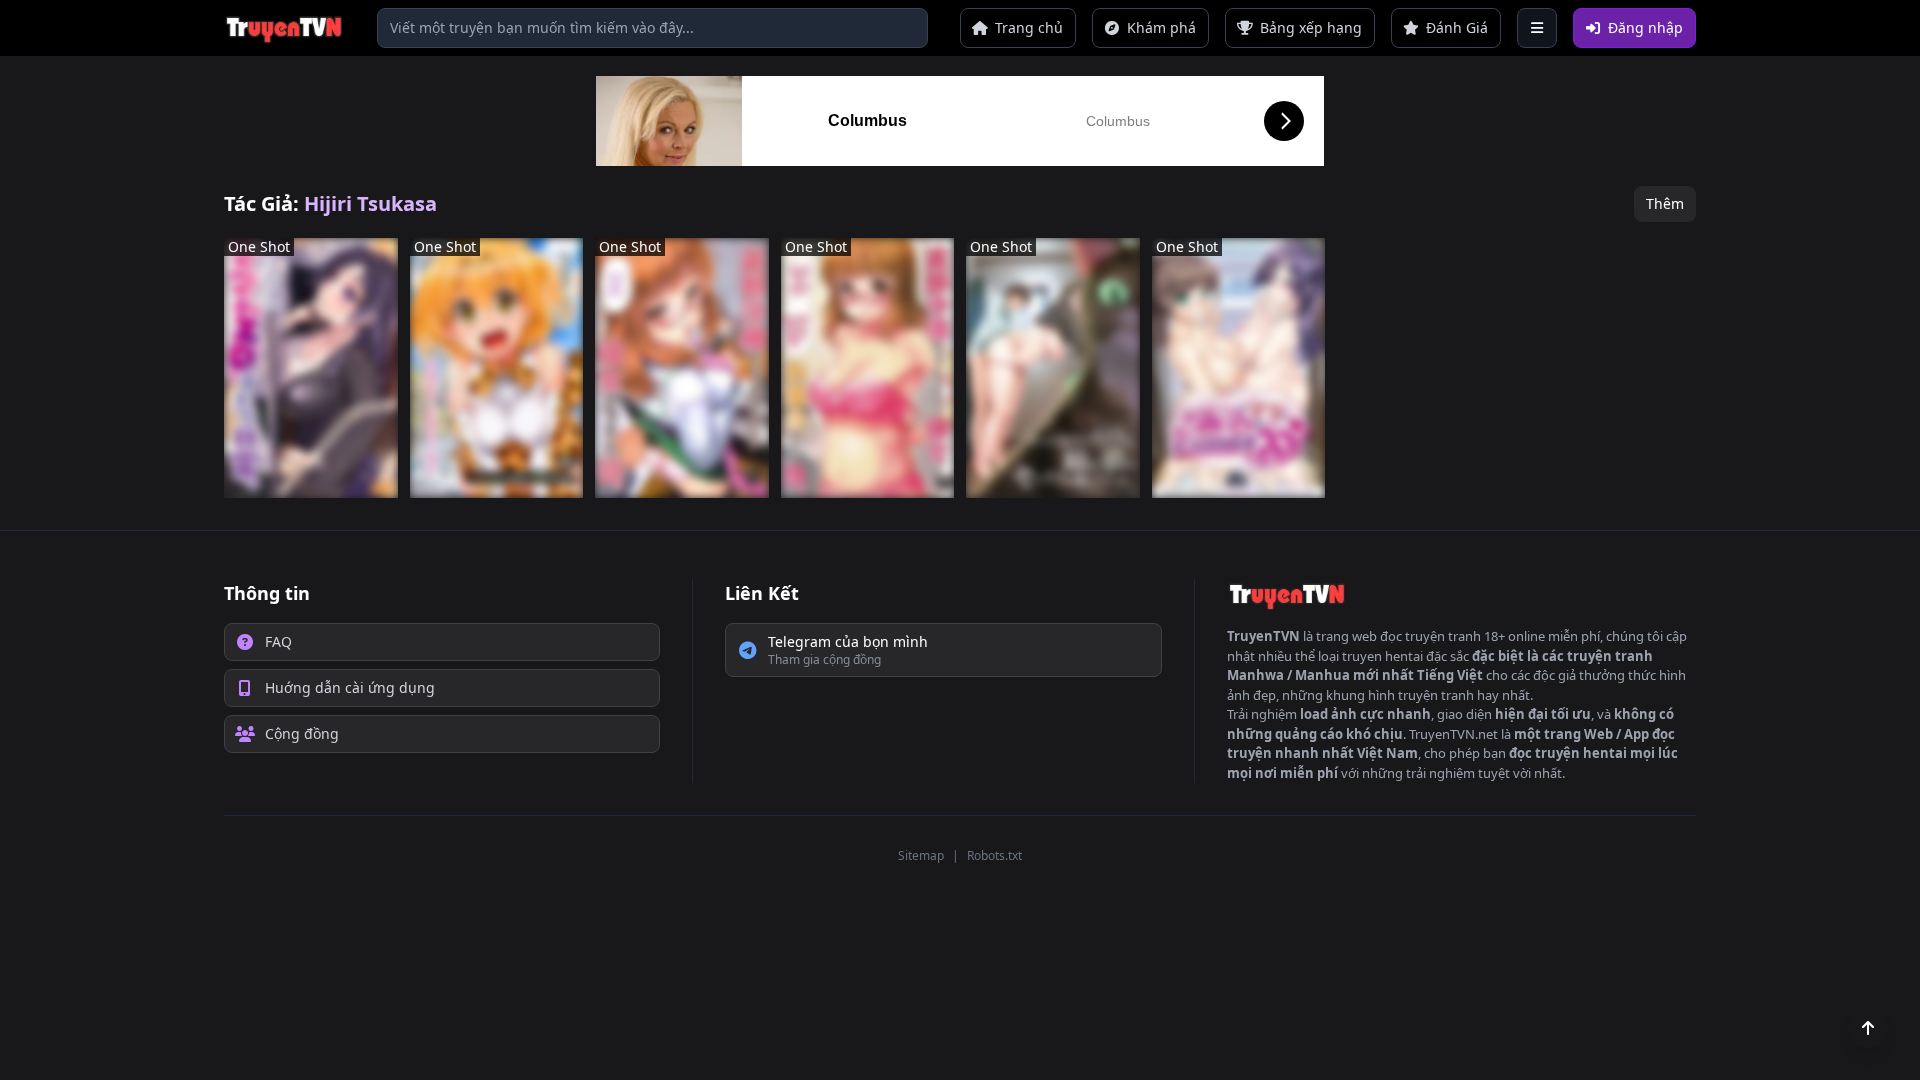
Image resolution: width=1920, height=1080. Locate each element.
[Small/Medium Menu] (1537, 28)
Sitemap (921, 855)
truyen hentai (1382, 656)
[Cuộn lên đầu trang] (1868, 1028)
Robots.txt (994, 855)
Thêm (1665, 203)
